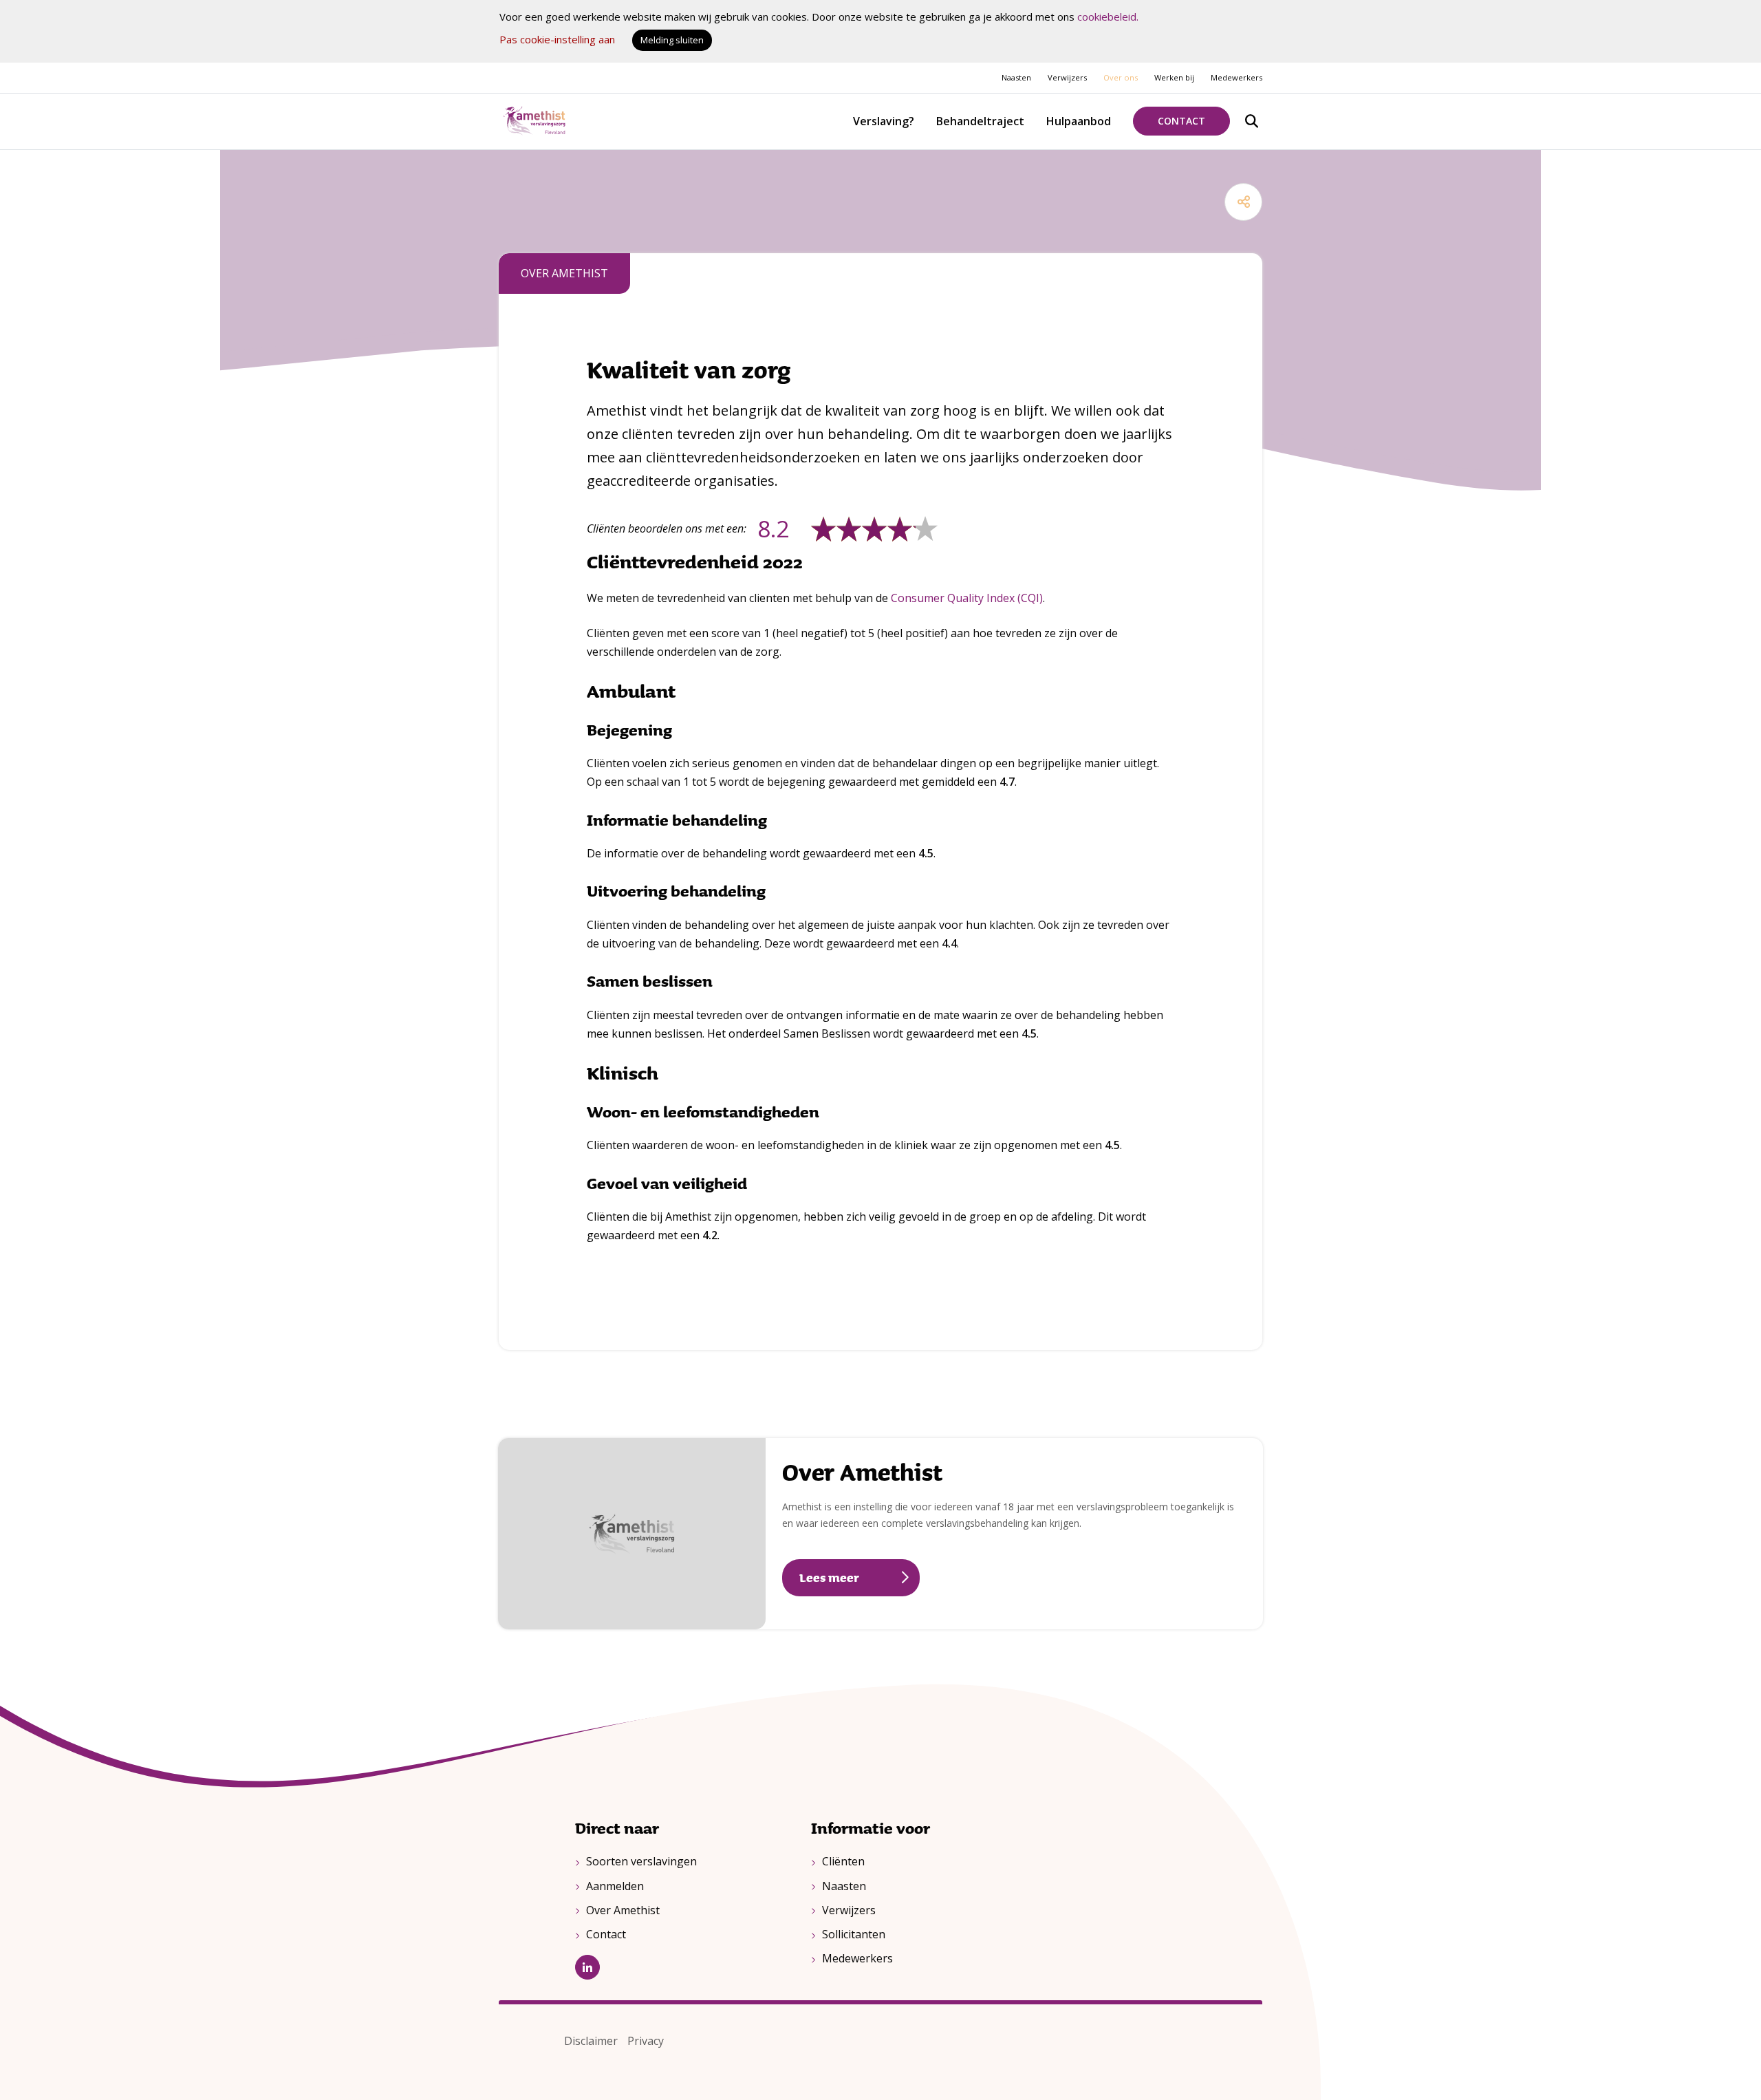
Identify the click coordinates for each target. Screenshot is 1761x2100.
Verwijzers (1067, 77)
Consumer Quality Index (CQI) (967, 598)
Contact (1181, 121)
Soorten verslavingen (641, 1861)
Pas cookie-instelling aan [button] (557, 39)
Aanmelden (615, 1886)
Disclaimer (591, 2041)
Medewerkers (1236, 77)
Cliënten (843, 1861)
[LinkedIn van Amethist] (683, 1967)
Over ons (1121, 77)
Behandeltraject (980, 121)
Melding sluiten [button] (672, 40)
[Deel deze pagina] (1243, 202)
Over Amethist (862, 1471)
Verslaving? (884, 121)
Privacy (646, 2041)
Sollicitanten (854, 1934)
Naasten (1016, 77)
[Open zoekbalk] (1252, 121)
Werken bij (1174, 77)
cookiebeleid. (1108, 17)
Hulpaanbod (1079, 121)
